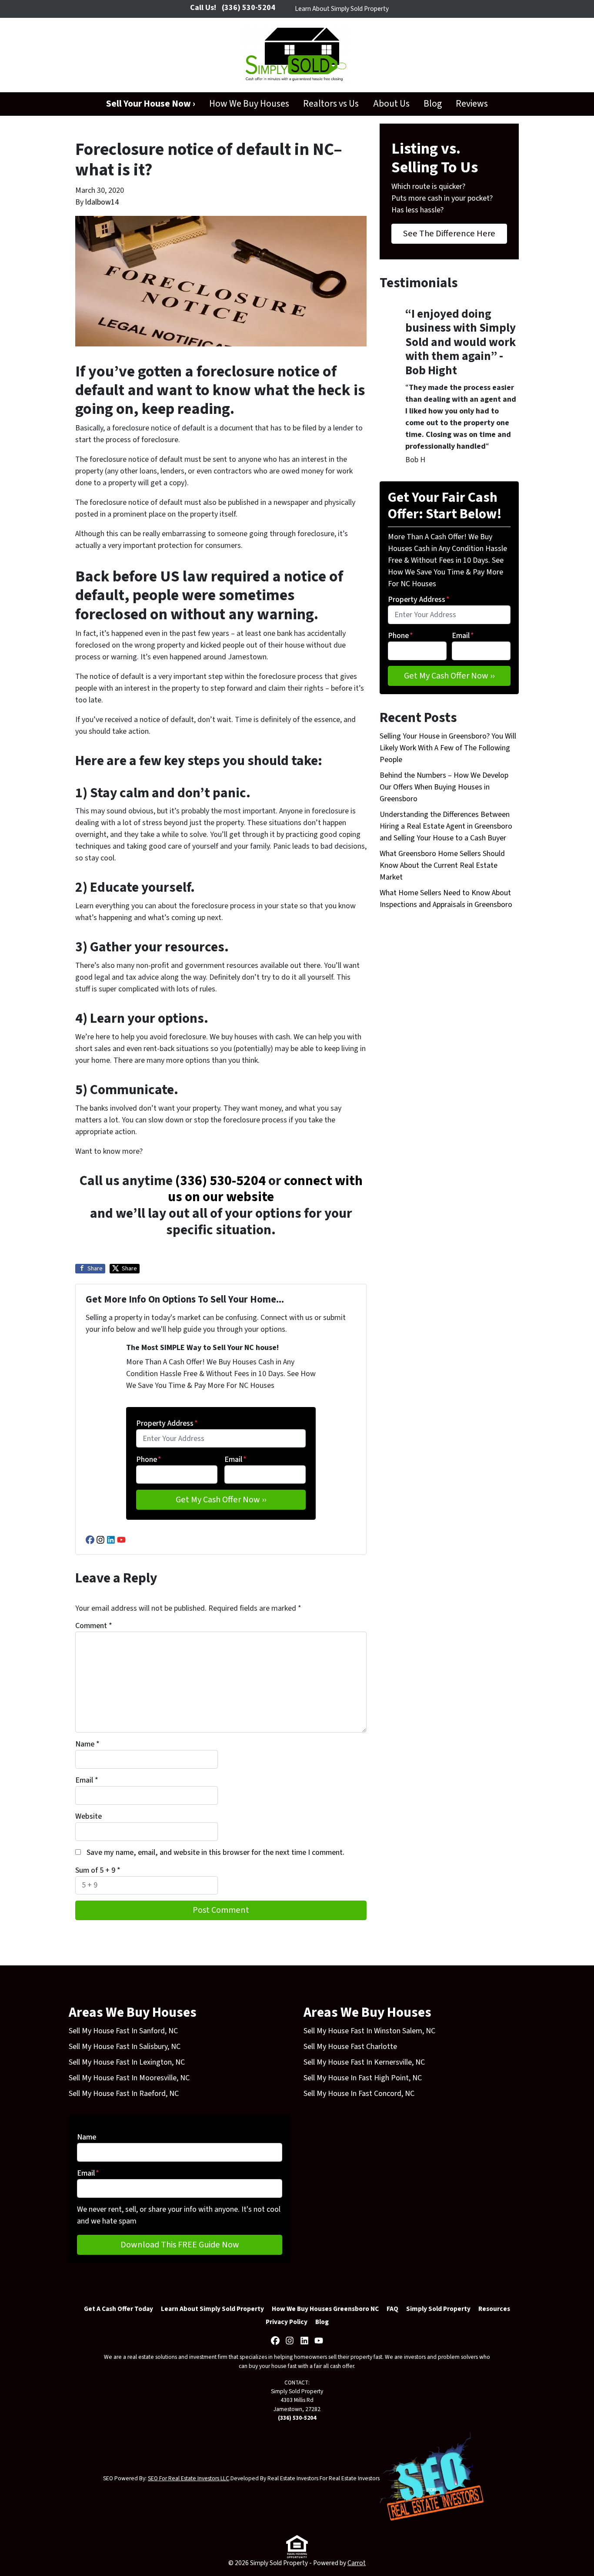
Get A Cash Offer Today (118, 2309)
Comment (94, 1626)
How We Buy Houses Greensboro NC (325, 2309)
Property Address (167, 1423)
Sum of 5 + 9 (98, 1870)
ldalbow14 (102, 202)
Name (87, 1744)
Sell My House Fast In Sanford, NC (123, 2031)
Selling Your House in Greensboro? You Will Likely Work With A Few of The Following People (448, 748)
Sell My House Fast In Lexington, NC (127, 2062)
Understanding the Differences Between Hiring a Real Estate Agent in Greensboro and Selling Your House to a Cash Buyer (446, 826)
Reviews (472, 104)
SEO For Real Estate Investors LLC (189, 2478)
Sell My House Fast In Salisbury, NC (125, 2047)
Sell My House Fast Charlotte (350, 2047)
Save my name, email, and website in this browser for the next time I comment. (215, 1852)
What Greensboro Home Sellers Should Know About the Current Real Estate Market (442, 865)
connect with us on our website (265, 1189)
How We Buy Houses (249, 104)
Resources (494, 2309)
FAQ (392, 2309)
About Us (391, 104)
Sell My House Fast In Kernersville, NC (364, 2062)
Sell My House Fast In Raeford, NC (124, 2094)
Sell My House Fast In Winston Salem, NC (369, 2031)
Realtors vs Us (331, 104)
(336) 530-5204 (220, 1181)
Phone (149, 1459)
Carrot (357, 2563)
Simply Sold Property (438, 2309)
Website (88, 1816)
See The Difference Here (449, 233)
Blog (433, 104)
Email (235, 1459)
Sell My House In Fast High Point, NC (363, 2078)
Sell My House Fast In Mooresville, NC (129, 2078)
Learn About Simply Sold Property (342, 9)
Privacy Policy (287, 2322)
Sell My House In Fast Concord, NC (359, 2094)
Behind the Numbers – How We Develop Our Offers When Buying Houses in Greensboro (444, 787)
